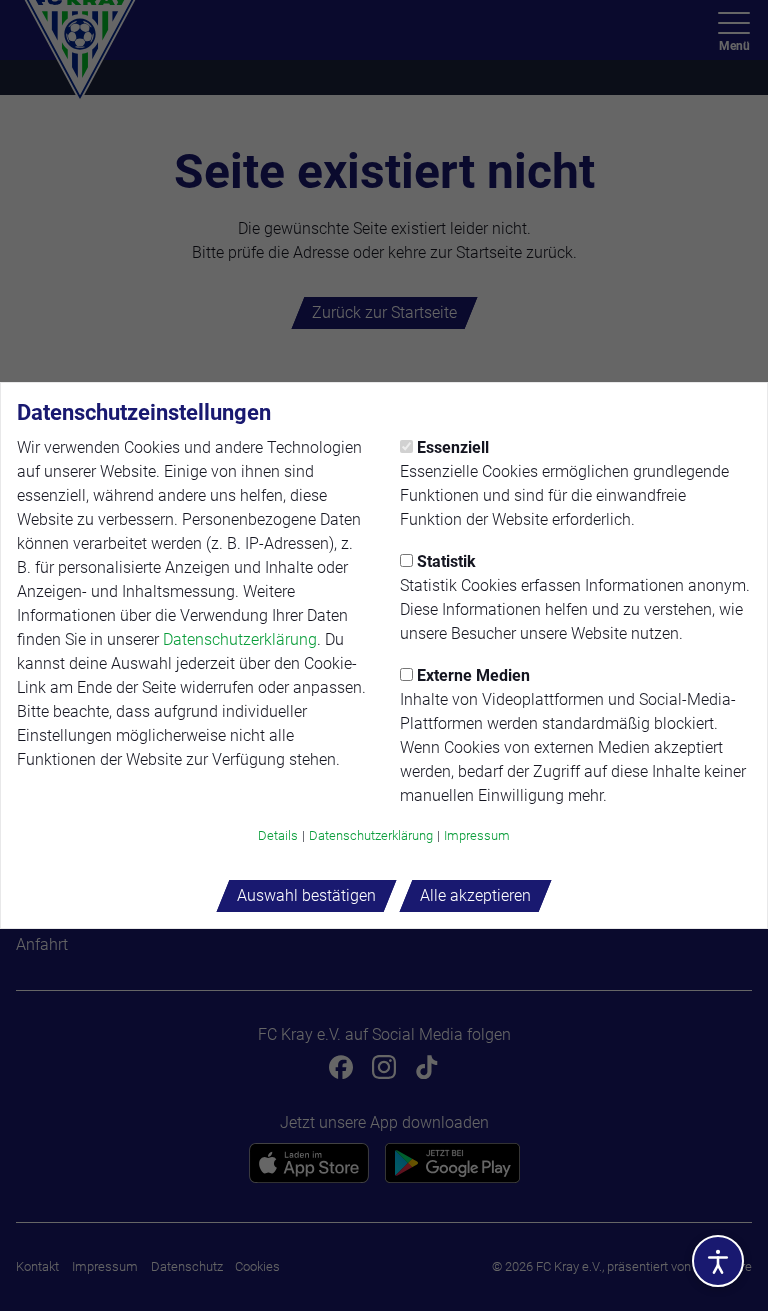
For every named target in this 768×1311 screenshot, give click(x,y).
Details (278, 835)
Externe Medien (473, 675)
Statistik (446, 561)
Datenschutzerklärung (240, 639)
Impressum (477, 835)
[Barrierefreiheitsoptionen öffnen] (718, 1261)
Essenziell (453, 447)
